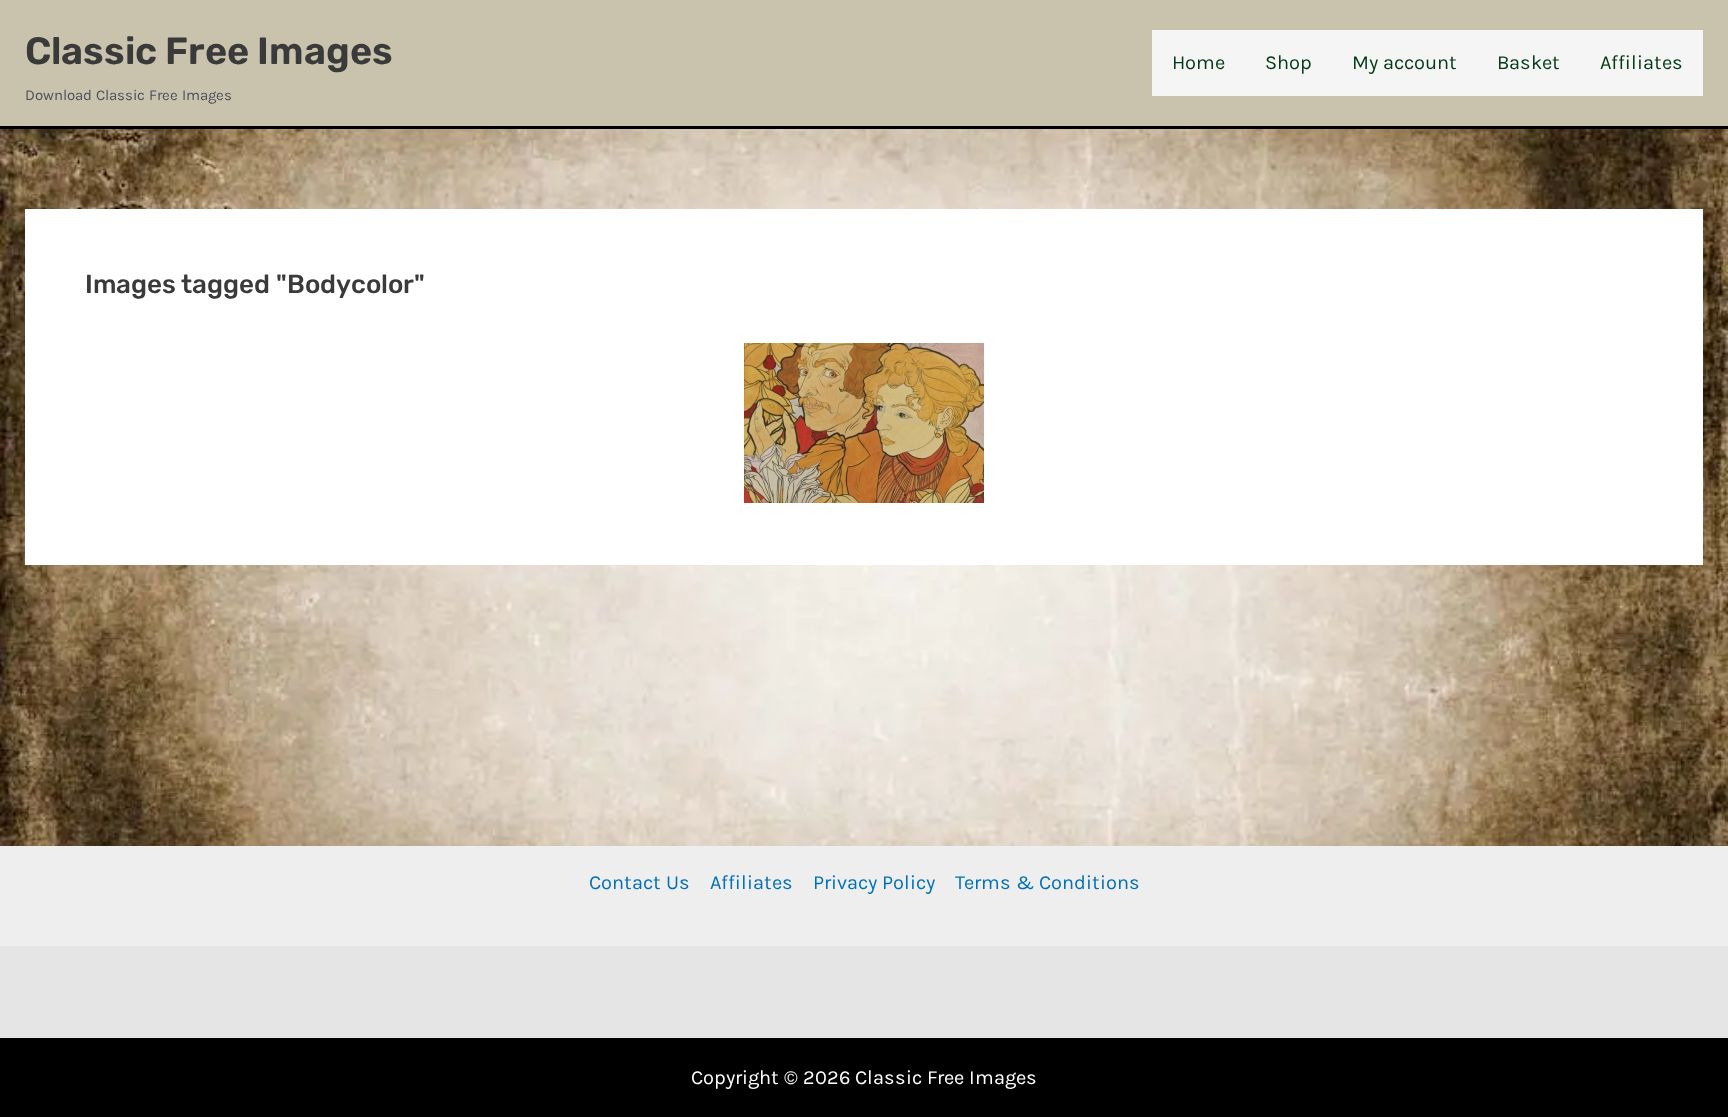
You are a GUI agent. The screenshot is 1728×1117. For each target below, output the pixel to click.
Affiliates (751, 882)
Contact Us (639, 882)
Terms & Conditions (1047, 882)
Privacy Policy (874, 882)
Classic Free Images (209, 51)
